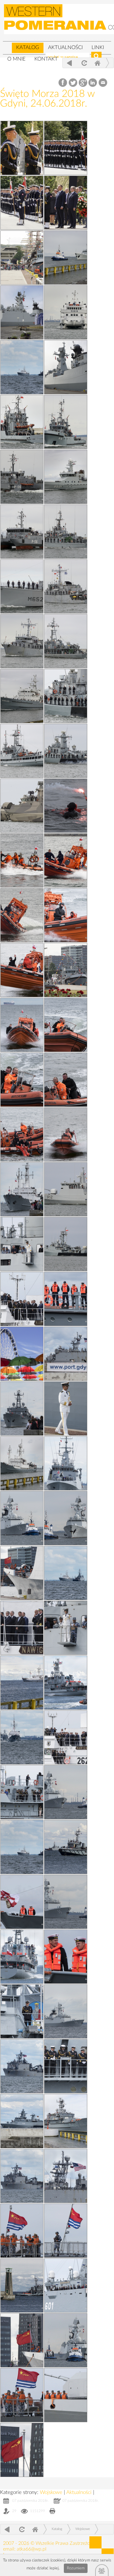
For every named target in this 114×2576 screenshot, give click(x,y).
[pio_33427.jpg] (22, 1683)
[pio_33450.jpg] (66, 367)
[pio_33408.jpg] (66, 2395)
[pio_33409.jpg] (66, 1518)
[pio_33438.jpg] (66, 696)
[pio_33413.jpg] (22, 2231)
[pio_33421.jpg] (66, 203)
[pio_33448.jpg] (66, 422)
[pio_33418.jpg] (22, 2450)
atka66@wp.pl (32, 2549)
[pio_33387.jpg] (66, 2285)
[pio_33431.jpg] (66, 1244)
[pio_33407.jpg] (66, 2340)
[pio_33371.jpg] (66, 1573)
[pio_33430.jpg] (66, 860)
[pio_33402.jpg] (66, 2011)
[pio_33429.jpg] (22, 915)
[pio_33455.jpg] (22, 367)
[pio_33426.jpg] (66, 1847)
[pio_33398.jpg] (22, 1080)
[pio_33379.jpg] (66, 2176)
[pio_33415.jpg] (22, 1573)
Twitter (73, 83)
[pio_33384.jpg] (22, 1628)
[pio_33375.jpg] (22, 1957)
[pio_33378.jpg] (66, 1354)
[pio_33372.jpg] (22, 2176)
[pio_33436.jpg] (66, 751)
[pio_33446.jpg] (66, 477)
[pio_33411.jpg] (66, 1628)
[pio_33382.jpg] (22, 1189)
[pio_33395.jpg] (66, 1134)
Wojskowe (52, 2492)
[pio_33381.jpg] (22, 1299)
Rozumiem (76, 2568)
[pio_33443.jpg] (22, 586)
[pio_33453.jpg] (66, 258)
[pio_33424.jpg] (22, 2285)
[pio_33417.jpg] (66, 2231)
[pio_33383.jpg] (66, 1737)
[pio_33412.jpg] (22, 2340)
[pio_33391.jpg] (66, 1957)
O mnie (16, 59)
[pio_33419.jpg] (22, 148)
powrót (69, 63)
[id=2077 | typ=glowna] (7, 45)
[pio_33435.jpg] (22, 806)
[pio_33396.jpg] (22, 1134)
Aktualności (65, 47)
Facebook (63, 83)
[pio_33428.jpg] (22, 1463)
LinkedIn (93, 83)
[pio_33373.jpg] (22, 2121)
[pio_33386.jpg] (22, 1409)
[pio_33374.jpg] (22, 2066)
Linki (98, 47)
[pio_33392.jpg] (66, 1299)
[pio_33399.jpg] (66, 1025)
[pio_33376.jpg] (22, 1847)
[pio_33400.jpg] (22, 1025)
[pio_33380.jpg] (22, 1737)
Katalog (28, 47)
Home (97, 63)
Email (103, 83)
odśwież (83, 63)
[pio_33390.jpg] (22, 1902)
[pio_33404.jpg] (66, 1792)
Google (83, 83)
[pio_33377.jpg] (66, 1683)
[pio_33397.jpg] (66, 1080)
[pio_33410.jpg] (22, 1244)
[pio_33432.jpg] (66, 1189)
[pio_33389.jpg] (22, 1792)
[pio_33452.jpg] (22, 312)
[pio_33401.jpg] (22, 970)
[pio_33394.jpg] (66, 806)
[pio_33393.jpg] (66, 2066)
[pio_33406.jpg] (22, 1518)
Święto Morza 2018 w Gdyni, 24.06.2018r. (47, 99)
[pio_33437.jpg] (22, 751)
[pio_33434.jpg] (22, 860)
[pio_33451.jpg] (66, 312)
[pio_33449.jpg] (22, 422)
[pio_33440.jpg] (66, 641)
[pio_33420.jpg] (22, 203)
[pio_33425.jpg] (66, 2121)
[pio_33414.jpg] (22, 2395)
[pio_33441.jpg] (22, 641)
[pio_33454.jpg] (22, 258)
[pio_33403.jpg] (66, 1902)
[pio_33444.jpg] (66, 532)
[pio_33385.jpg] (66, 1463)
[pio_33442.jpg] (66, 586)
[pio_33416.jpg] (66, 1409)
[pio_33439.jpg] (22, 696)
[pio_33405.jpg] (66, 915)
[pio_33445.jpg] (22, 532)
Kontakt (46, 59)
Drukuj (52, 2512)
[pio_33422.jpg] (22, 1354)
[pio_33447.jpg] (22, 477)
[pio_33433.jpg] (66, 970)
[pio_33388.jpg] (22, 2011)
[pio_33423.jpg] (66, 148)
